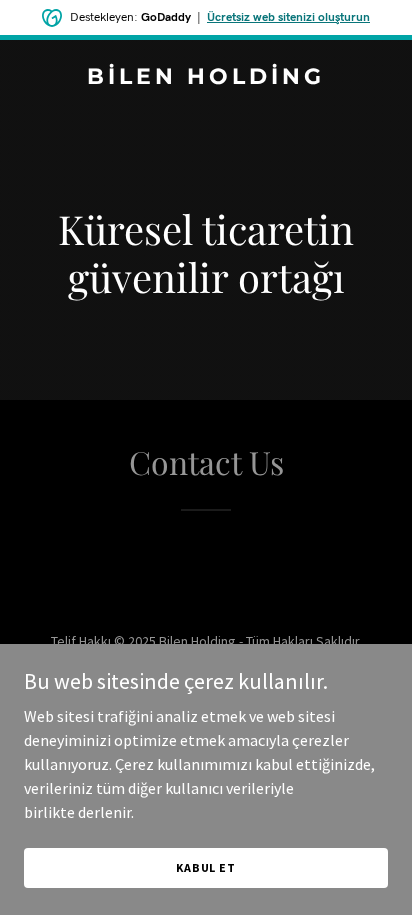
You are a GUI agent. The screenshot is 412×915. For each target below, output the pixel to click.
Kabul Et (206, 867)
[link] (206, 78)
